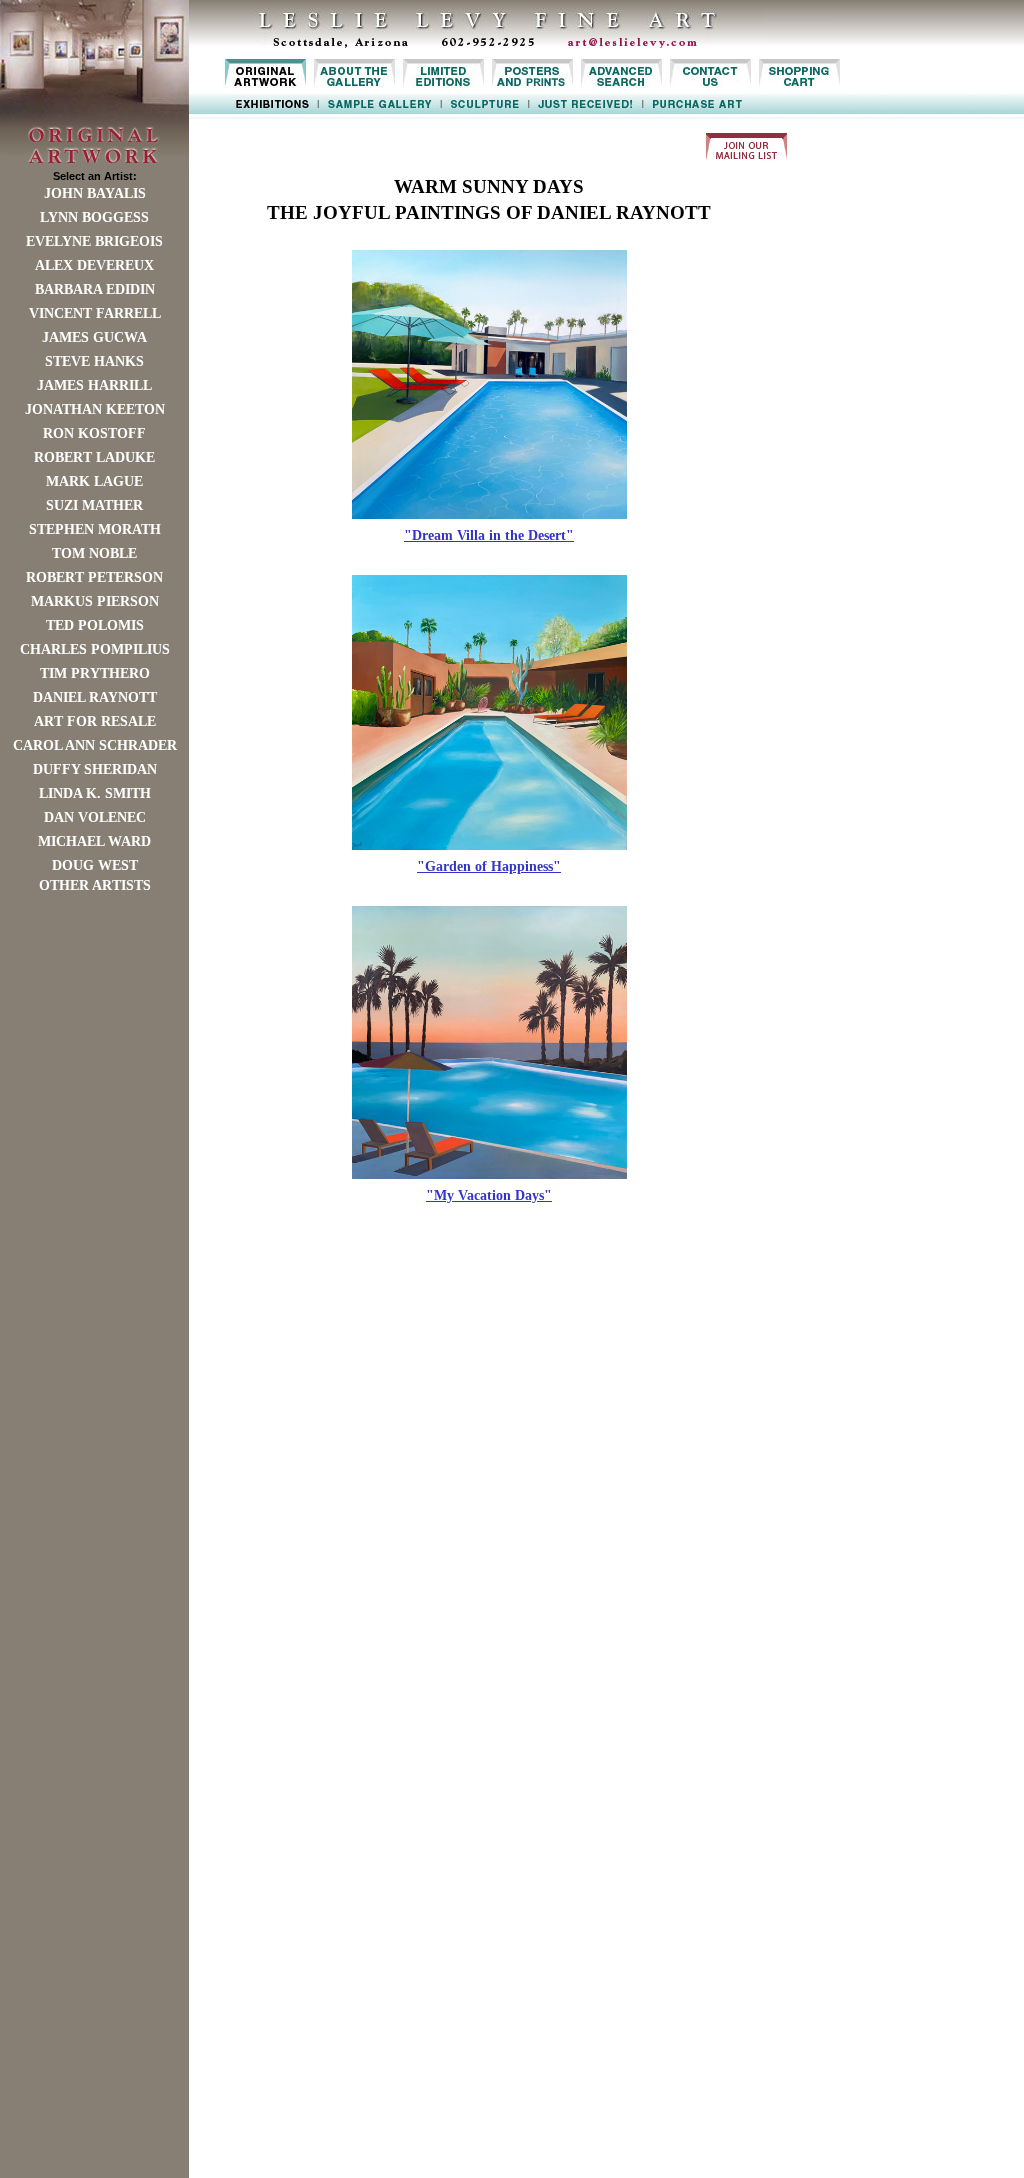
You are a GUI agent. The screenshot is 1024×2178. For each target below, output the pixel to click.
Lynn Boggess (94, 217)
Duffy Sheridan (95, 769)
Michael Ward (94, 841)
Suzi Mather (94, 505)
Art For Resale (95, 721)
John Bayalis (95, 193)
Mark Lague (94, 481)
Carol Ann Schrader (95, 745)
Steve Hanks (94, 361)
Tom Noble (94, 553)
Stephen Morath (95, 529)
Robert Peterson (94, 577)
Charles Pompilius (95, 649)
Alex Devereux (94, 265)
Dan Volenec (95, 817)
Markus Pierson (95, 601)
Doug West (95, 865)
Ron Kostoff (94, 433)
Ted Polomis (95, 625)
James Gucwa (94, 337)
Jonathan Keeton (95, 409)
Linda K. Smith (95, 793)
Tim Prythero (95, 673)
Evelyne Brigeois (94, 241)
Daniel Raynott (95, 697)
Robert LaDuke (94, 457)
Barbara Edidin (95, 289)
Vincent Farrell (95, 313)
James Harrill (94, 385)
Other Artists (95, 885)
